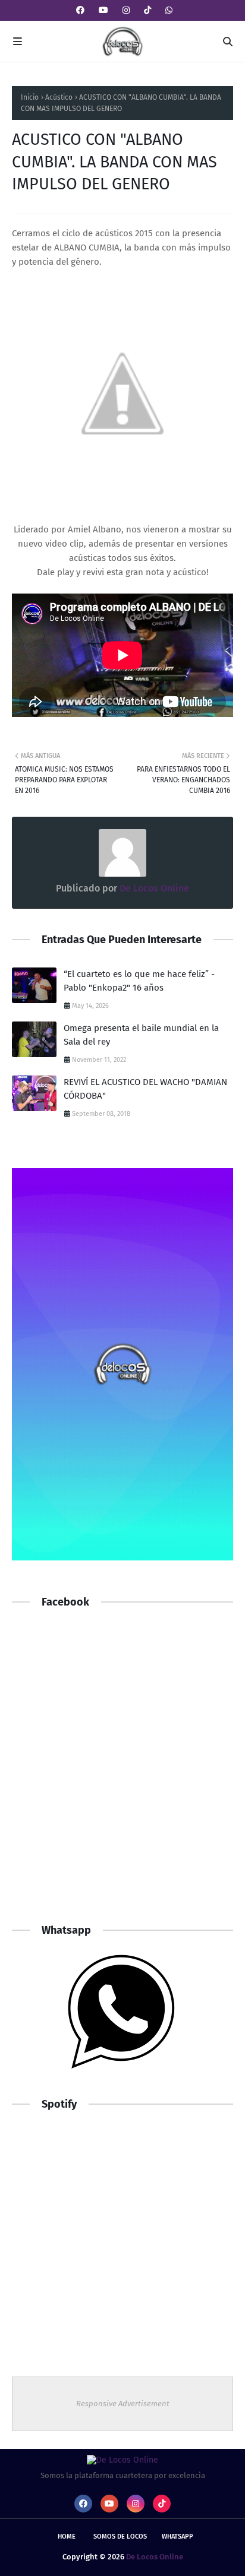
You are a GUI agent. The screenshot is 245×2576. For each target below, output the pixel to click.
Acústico (59, 97)
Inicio (30, 97)
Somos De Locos (120, 2537)
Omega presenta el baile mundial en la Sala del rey (141, 1035)
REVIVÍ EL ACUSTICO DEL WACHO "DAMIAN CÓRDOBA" (145, 1089)
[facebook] (80, 10)
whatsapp (178, 2537)
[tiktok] (147, 10)
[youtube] (103, 10)
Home (67, 2537)
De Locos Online (153, 888)
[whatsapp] (167, 10)
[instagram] (126, 10)
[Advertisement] (122, 1777)
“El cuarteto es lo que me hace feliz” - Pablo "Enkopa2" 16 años (139, 981)
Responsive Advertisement (123, 2404)
